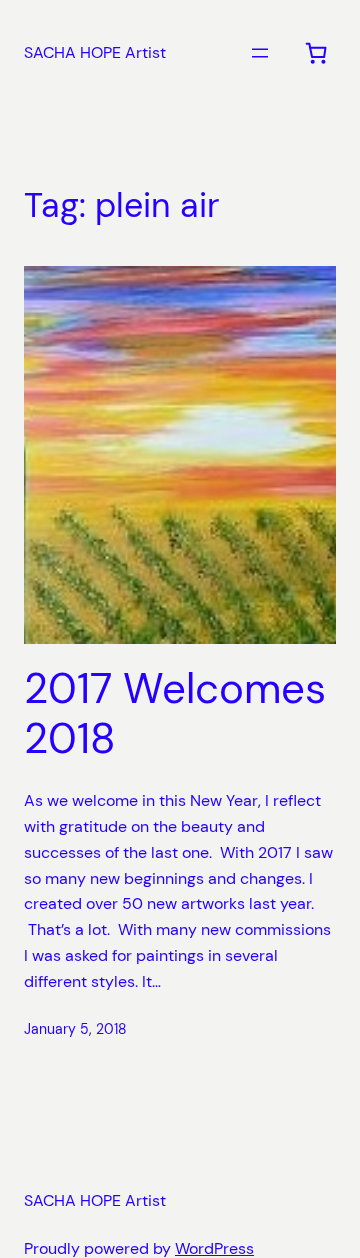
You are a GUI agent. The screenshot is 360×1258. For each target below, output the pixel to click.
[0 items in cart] (316, 53)
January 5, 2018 (75, 1029)
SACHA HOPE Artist (95, 52)
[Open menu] (260, 53)
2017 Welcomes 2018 (175, 714)
